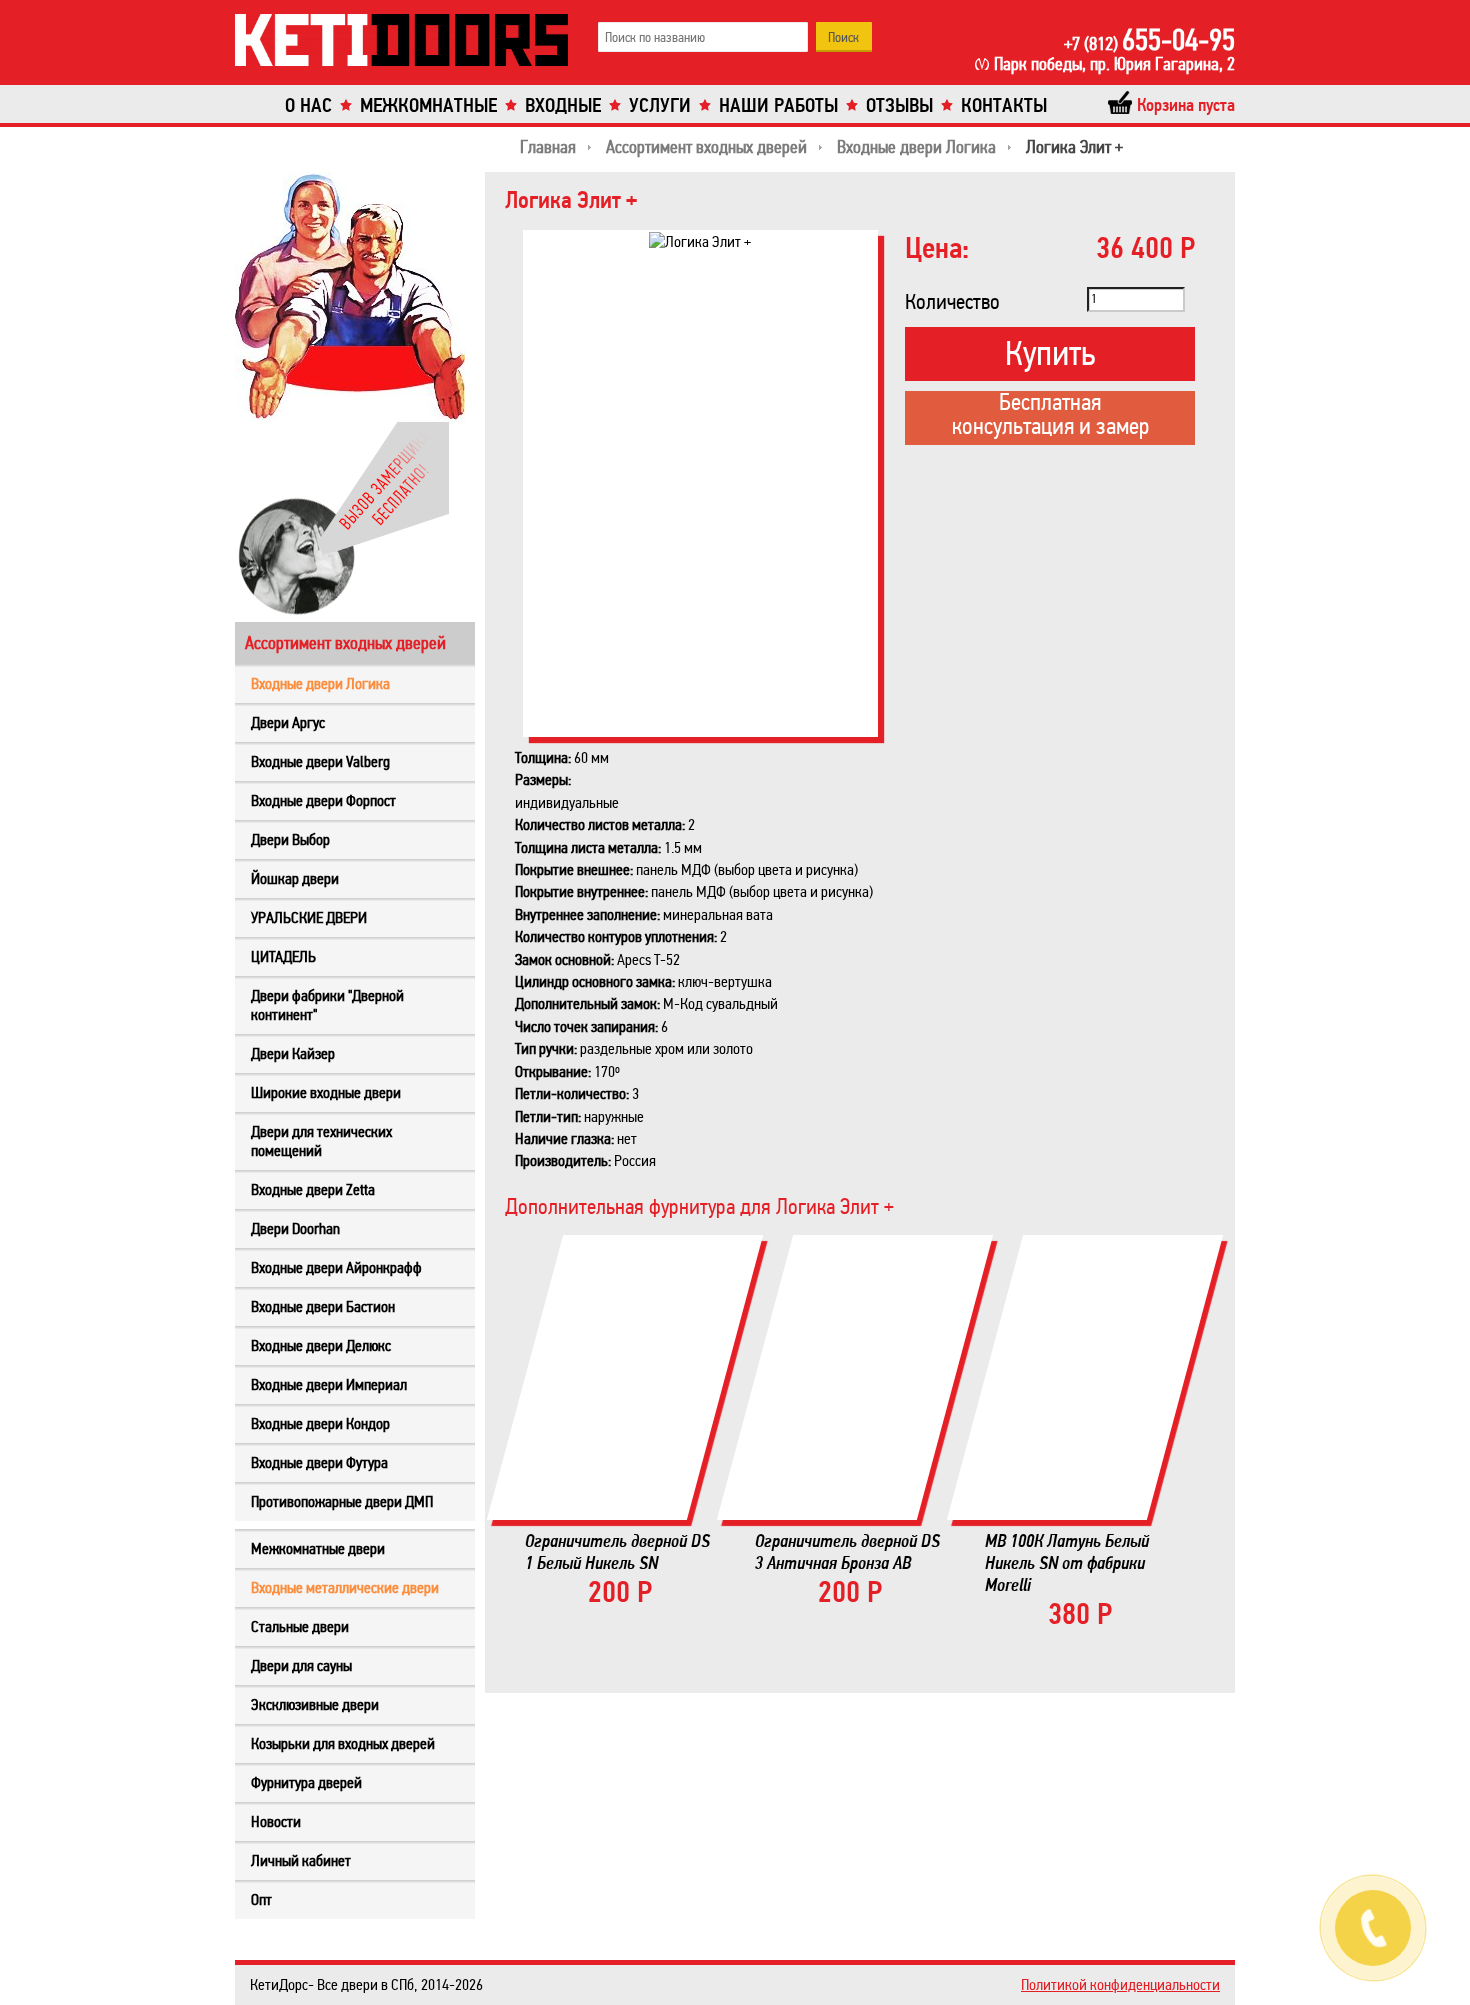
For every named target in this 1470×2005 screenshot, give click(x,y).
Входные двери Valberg (320, 761)
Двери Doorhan (295, 1228)
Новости (276, 1821)
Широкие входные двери (326, 1092)
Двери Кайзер (293, 1053)
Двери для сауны (301, 1665)
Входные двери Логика (320, 683)
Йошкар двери (295, 878)
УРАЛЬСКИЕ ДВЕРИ (309, 917)
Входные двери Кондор (320, 1423)
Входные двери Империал (329, 1384)
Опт (261, 1899)
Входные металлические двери (345, 1587)
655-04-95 (1149, 40)
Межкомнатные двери (318, 1548)
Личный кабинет (301, 1860)
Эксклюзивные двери (315, 1704)
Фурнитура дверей (306, 1782)
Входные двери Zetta (313, 1189)
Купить (1050, 353)
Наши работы (778, 105)
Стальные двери (300, 1626)
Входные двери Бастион (323, 1306)
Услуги (660, 105)
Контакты (1004, 105)
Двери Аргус (288, 722)
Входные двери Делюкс (321, 1345)
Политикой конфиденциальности (1120, 1984)
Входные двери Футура (319, 1462)
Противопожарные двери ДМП (342, 1501)
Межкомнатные (428, 105)
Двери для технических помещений (321, 1141)
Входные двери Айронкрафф (336, 1267)
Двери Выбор (290, 839)
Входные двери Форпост (323, 800)
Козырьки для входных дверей (343, 1743)
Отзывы (899, 105)
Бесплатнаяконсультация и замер (1050, 416)
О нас (308, 105)
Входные (563, 105)
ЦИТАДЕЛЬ (283, 956)
